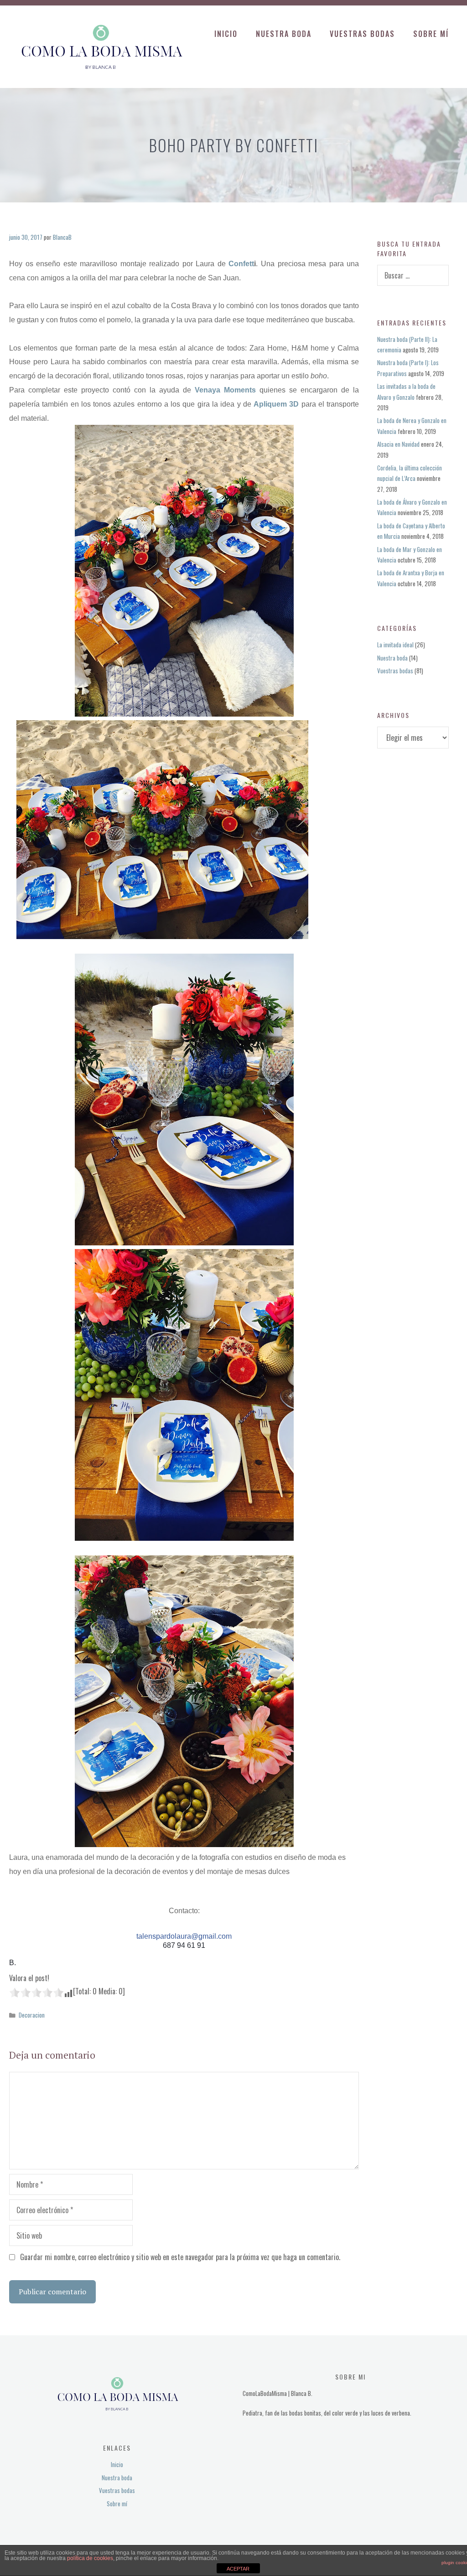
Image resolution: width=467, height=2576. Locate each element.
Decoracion (32, 2015)
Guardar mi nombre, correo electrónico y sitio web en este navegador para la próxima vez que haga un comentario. (180, 2257)
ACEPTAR (238, 2569)
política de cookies (90, 2558)
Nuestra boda (284, 34)
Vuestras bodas (362, 34)
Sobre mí (431, 34)
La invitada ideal (395, 645)
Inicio (226, 34)
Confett (241, 264)
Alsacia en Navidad (398, 444)
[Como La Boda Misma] (100, 46)
